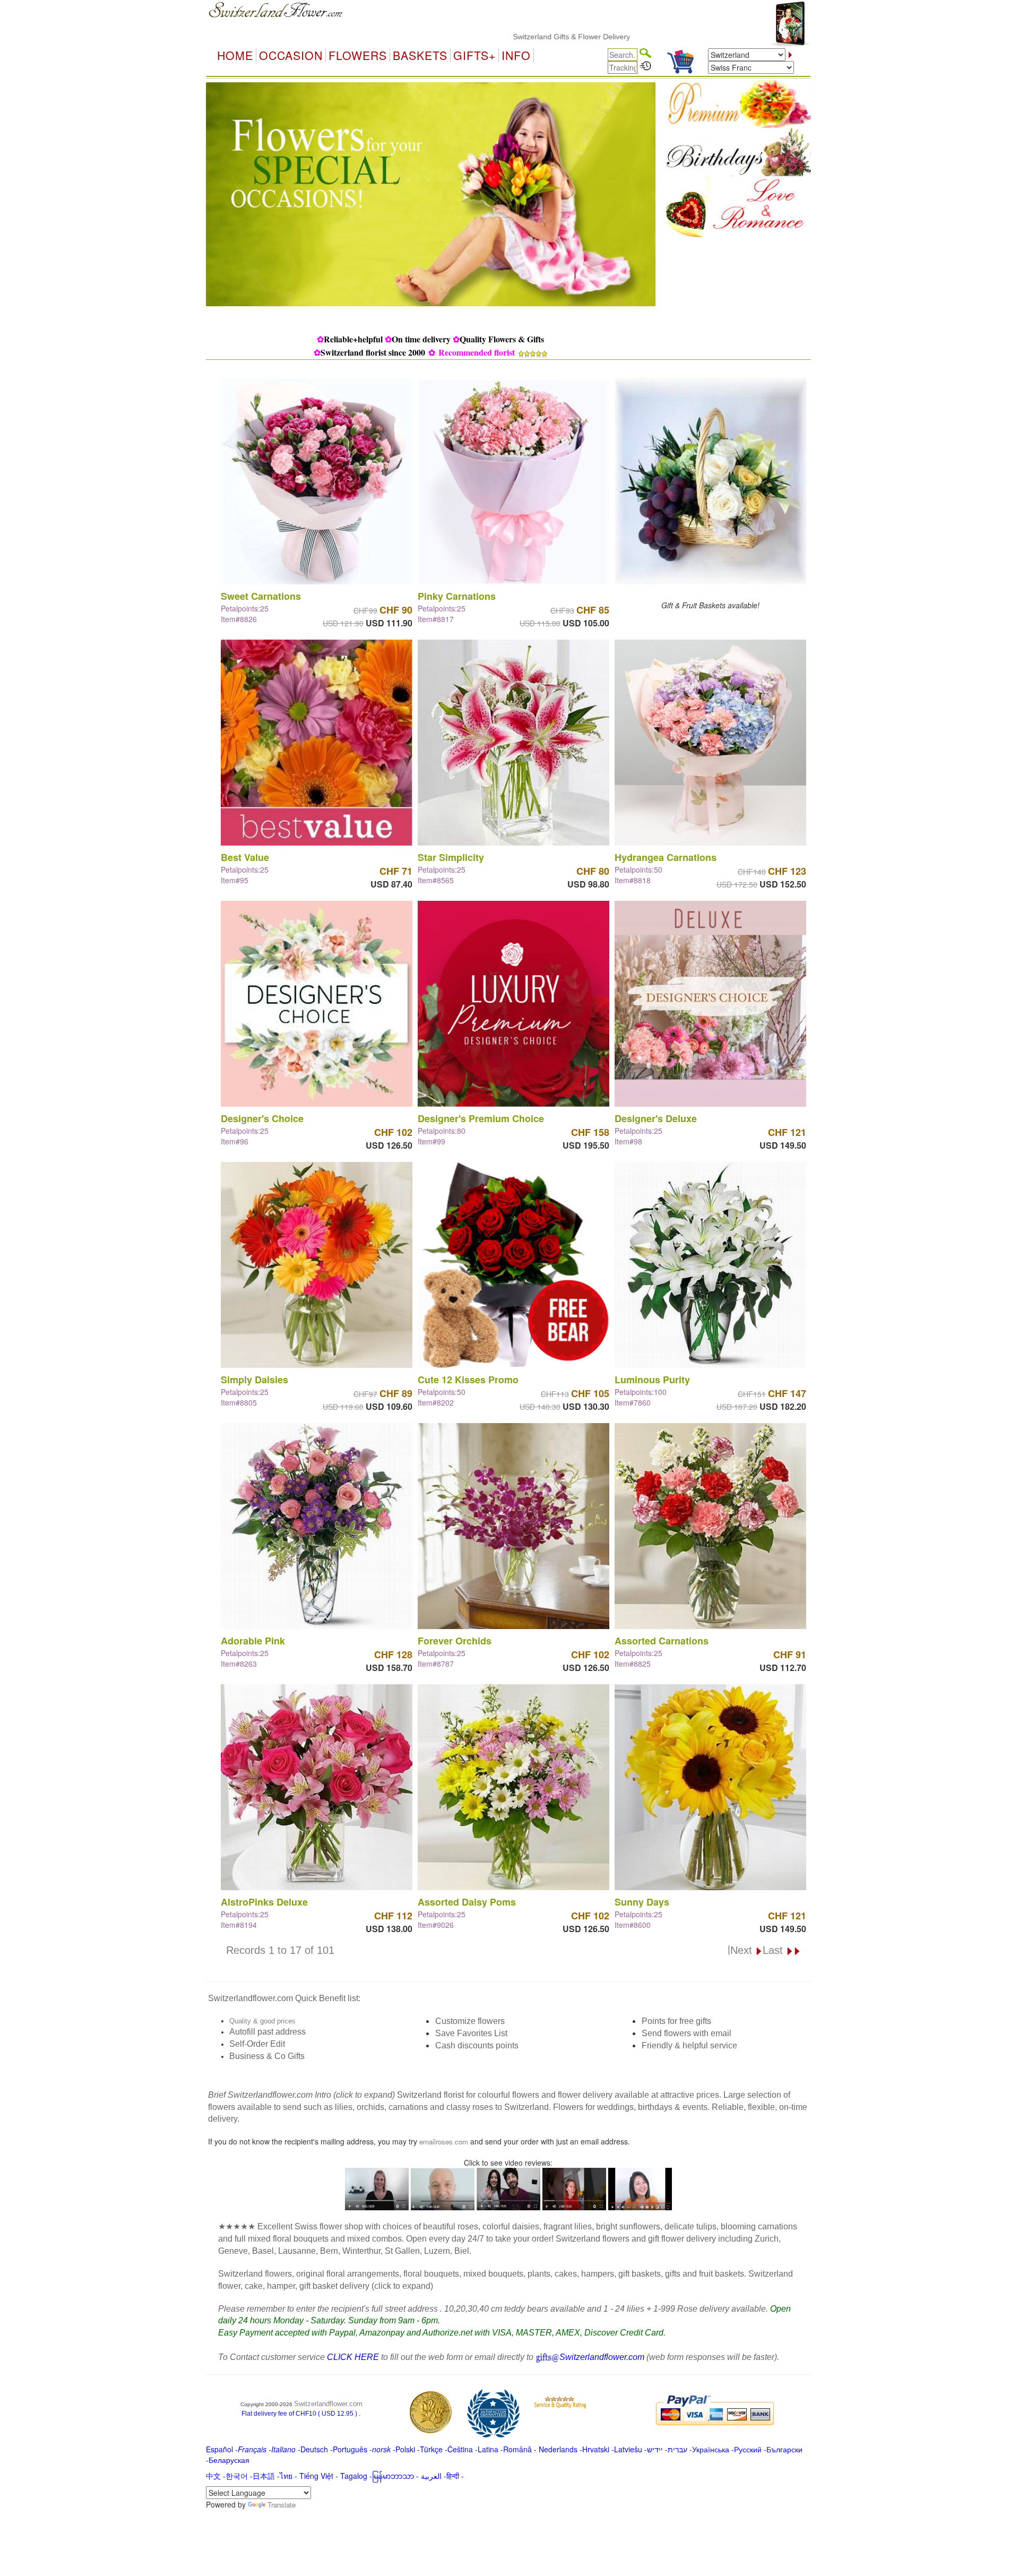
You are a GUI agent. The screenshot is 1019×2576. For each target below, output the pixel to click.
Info (516, 55)
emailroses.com (444, 2142)
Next (743, 1950)
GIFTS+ (474, 55)
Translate (282, 2505)
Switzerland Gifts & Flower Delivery (480, 37)
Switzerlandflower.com (328, 2404)
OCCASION (291, 55)
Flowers (358, 55)
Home (235, 55)
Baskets (420, 55)
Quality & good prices (262, 2021)
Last (774, 1950)
